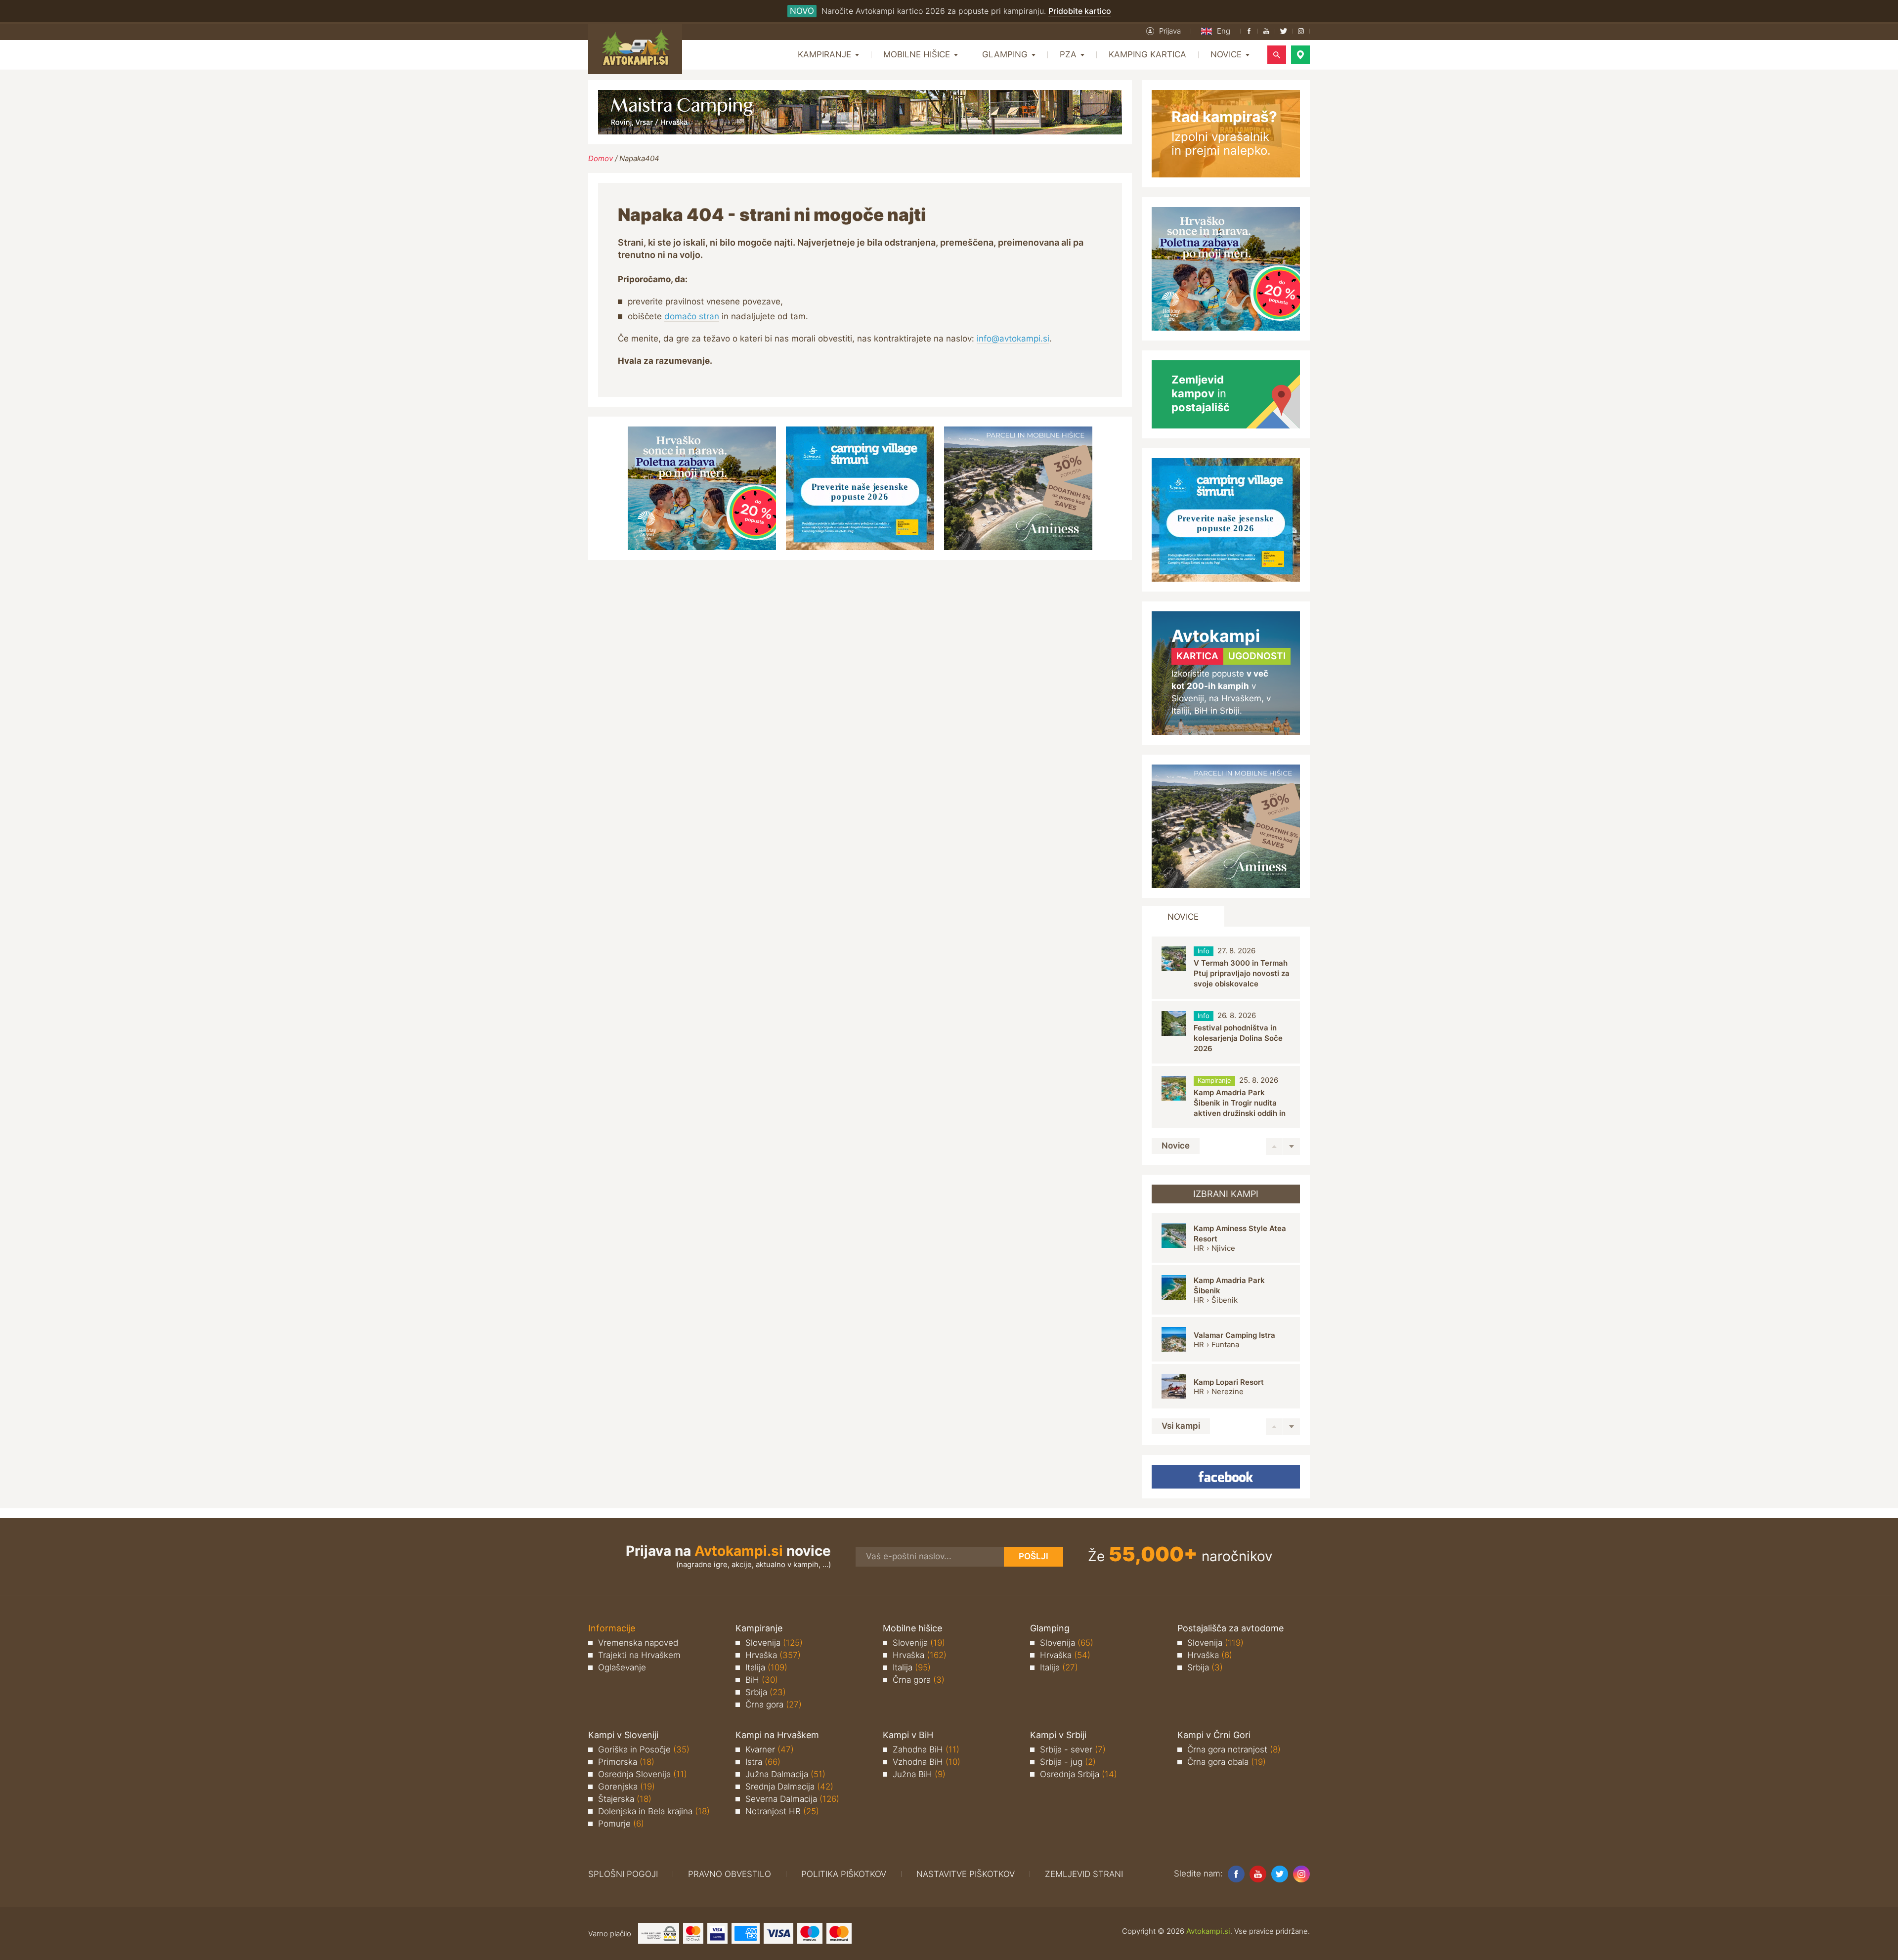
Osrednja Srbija (1078, 1774)
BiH (762, 1680)
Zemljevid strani (1084, 1874)
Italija (766, 1667)
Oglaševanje (622, 1667)
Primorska (626, 1762)
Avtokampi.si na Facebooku (1226, 1477)
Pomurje (621, 1824)
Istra (763, 1762)
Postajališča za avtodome (1230, 1628)
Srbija (766, 1692)
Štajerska (625, 1799)
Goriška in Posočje (644, 1749)
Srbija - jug (1068, 1762)
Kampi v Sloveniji (623, 1735)
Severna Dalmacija (792, 1799)
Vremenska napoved (638, 1643)
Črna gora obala (1227, 1762)
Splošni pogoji (623, 1874)
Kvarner (770, 1749)
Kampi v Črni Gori (1214, 1735)
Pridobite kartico (1080, 11)
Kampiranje (759, 1628)
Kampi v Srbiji (1058, 1735)
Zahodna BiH (926, 1749)
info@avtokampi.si (1013, 339)
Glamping (1050, 1628)
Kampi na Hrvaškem (777, 1735)
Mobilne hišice (912, 1628)
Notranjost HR (782, 1811)
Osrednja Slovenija (643, 1774)
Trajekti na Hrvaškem (639, 1655)
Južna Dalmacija (785, 1774)
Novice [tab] (1183, 917)
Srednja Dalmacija (789, 1787)
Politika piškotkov (844, 1874)
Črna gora (774, 1704)
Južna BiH (919, 1774)
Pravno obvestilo (730, 1874)
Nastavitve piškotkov (966, 1874)
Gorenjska (626, 1787)
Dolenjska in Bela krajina (654, 1811)
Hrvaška (773, 1655)
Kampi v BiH (908, 1735)
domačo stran (692, 316)
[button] (1164, 31)
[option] (1226, 968)
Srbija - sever (1073, 1749)
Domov (601, 158)
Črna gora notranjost (1234, 1749)
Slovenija (774, 1643)
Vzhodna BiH (927, 1762)
